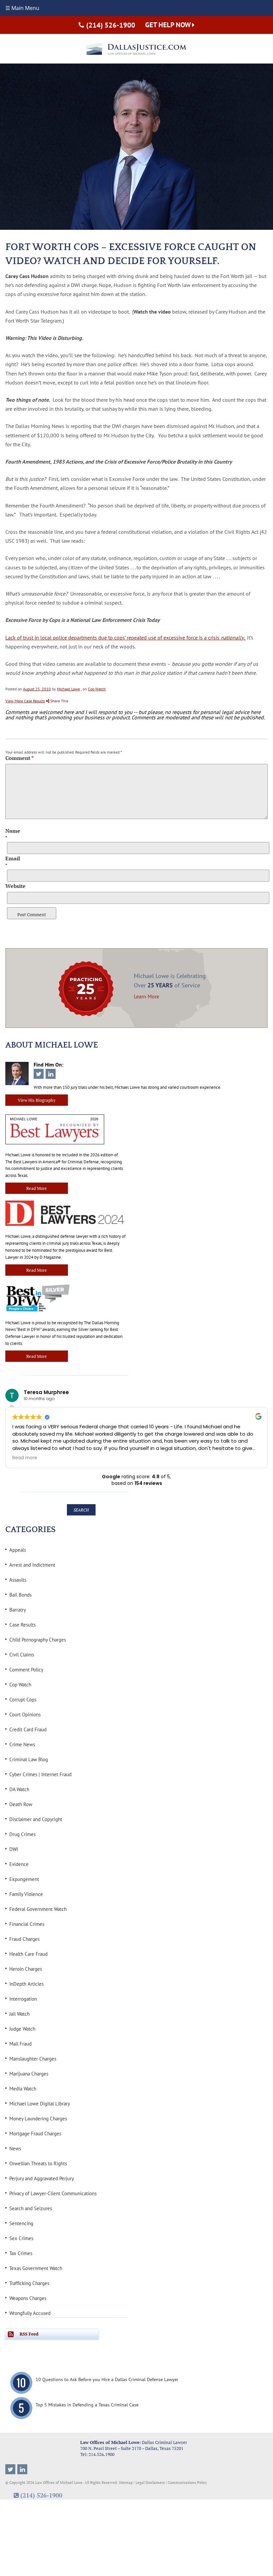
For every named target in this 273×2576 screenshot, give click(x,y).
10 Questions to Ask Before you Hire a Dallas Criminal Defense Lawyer (107, 2380)
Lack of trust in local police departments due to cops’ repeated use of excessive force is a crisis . (126, 638)
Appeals (18, 1550)
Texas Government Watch (36, 2268)
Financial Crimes (27, 1924)
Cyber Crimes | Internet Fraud (40, 1774)
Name (13, 831)
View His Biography (37, 1100)
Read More (37, 1188)
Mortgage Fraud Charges (35, 2134)
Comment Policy (26, 1670)
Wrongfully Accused (30, 2313)
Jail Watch (19, 2014)
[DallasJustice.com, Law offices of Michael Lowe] (136, 49)
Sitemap (126, 2483)
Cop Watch (97, 689)
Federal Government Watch (38, 1909)
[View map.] (43, 2448)
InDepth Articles (26, 1984)
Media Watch (23, 2089)
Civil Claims (22, 1655)
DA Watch (19, 1789)
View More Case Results (25, 701)
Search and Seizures (31, 2208)
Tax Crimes (21, 2253)
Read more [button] (25, 1458)
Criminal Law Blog (29, 1759)
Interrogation (23, 1999)
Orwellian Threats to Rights (38, 2163)
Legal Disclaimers (150, 2483)
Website (15, 886)
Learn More (146, 996)
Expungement (24, 1879)
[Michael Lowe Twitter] (10, 2469)
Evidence (19, 1864)
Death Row (21, 1804)
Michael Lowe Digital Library (40, 2104)
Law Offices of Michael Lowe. (59, 2483)
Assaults (18, 1580)
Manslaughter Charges (33, 2059)
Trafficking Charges (29, 2283)
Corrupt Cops (23, 1700)
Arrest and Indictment (32, 1565)
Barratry (18, 1610)
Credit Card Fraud (28, 1729)
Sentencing (21, 2223)
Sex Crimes (21, 2238)
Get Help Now (169, 25)
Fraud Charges (24, 1939)
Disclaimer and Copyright (36, 1819)
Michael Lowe (68, 689)
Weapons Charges (28, 2298)
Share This (59, 701)
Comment (19, 758)
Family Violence (26, 1894)
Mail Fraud (20, 2044)
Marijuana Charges (29, 2074)
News (15, 2148)
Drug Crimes (22, 1834)
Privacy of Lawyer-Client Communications (53, 2193)
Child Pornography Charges (38, 1640)
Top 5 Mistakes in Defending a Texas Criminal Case (87, 2405)
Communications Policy (187, 2483)
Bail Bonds (20, 1595)
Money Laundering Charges (38, 2119)
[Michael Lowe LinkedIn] (22, 2469)
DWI (14, 1849)
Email (13, 858)
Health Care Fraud (28, 1954)
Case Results (22, 1625)
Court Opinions (25, 1715)
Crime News (22, 1744)
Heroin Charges (26, 1969)
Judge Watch (22, 2029)
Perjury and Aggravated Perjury (42, 2178)
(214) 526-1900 (111, 25)
